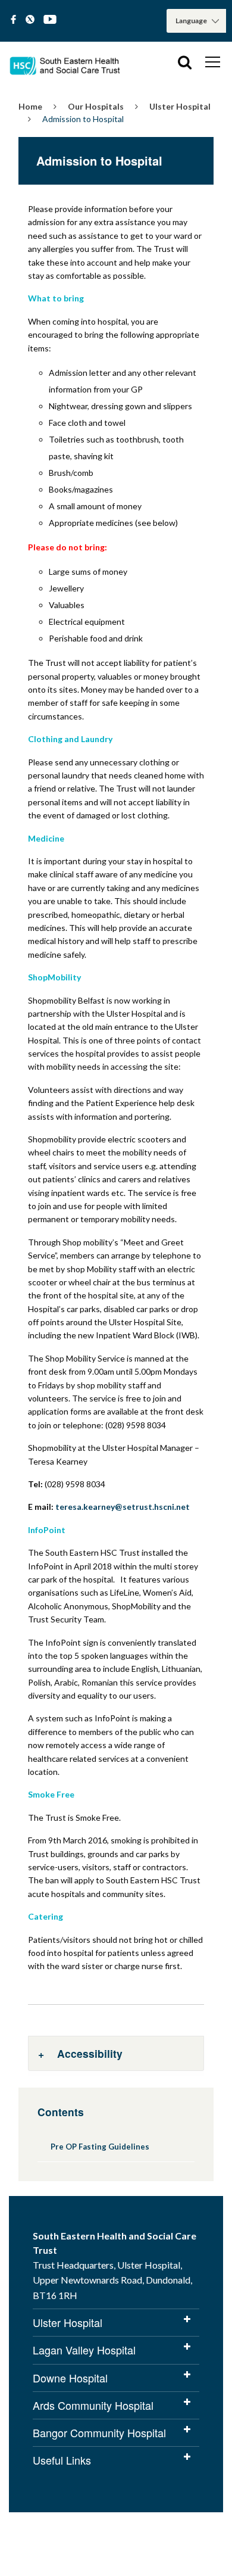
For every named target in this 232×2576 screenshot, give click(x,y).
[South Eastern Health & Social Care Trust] (65, 62)
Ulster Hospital (180, 106)
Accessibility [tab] (90, 2053)
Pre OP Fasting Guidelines (100, 2147)
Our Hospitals (96, 106)
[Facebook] (13, 20)
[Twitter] (30, 20)
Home (30, 106)
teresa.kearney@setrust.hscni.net (123, 1507)
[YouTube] (50, 20)
